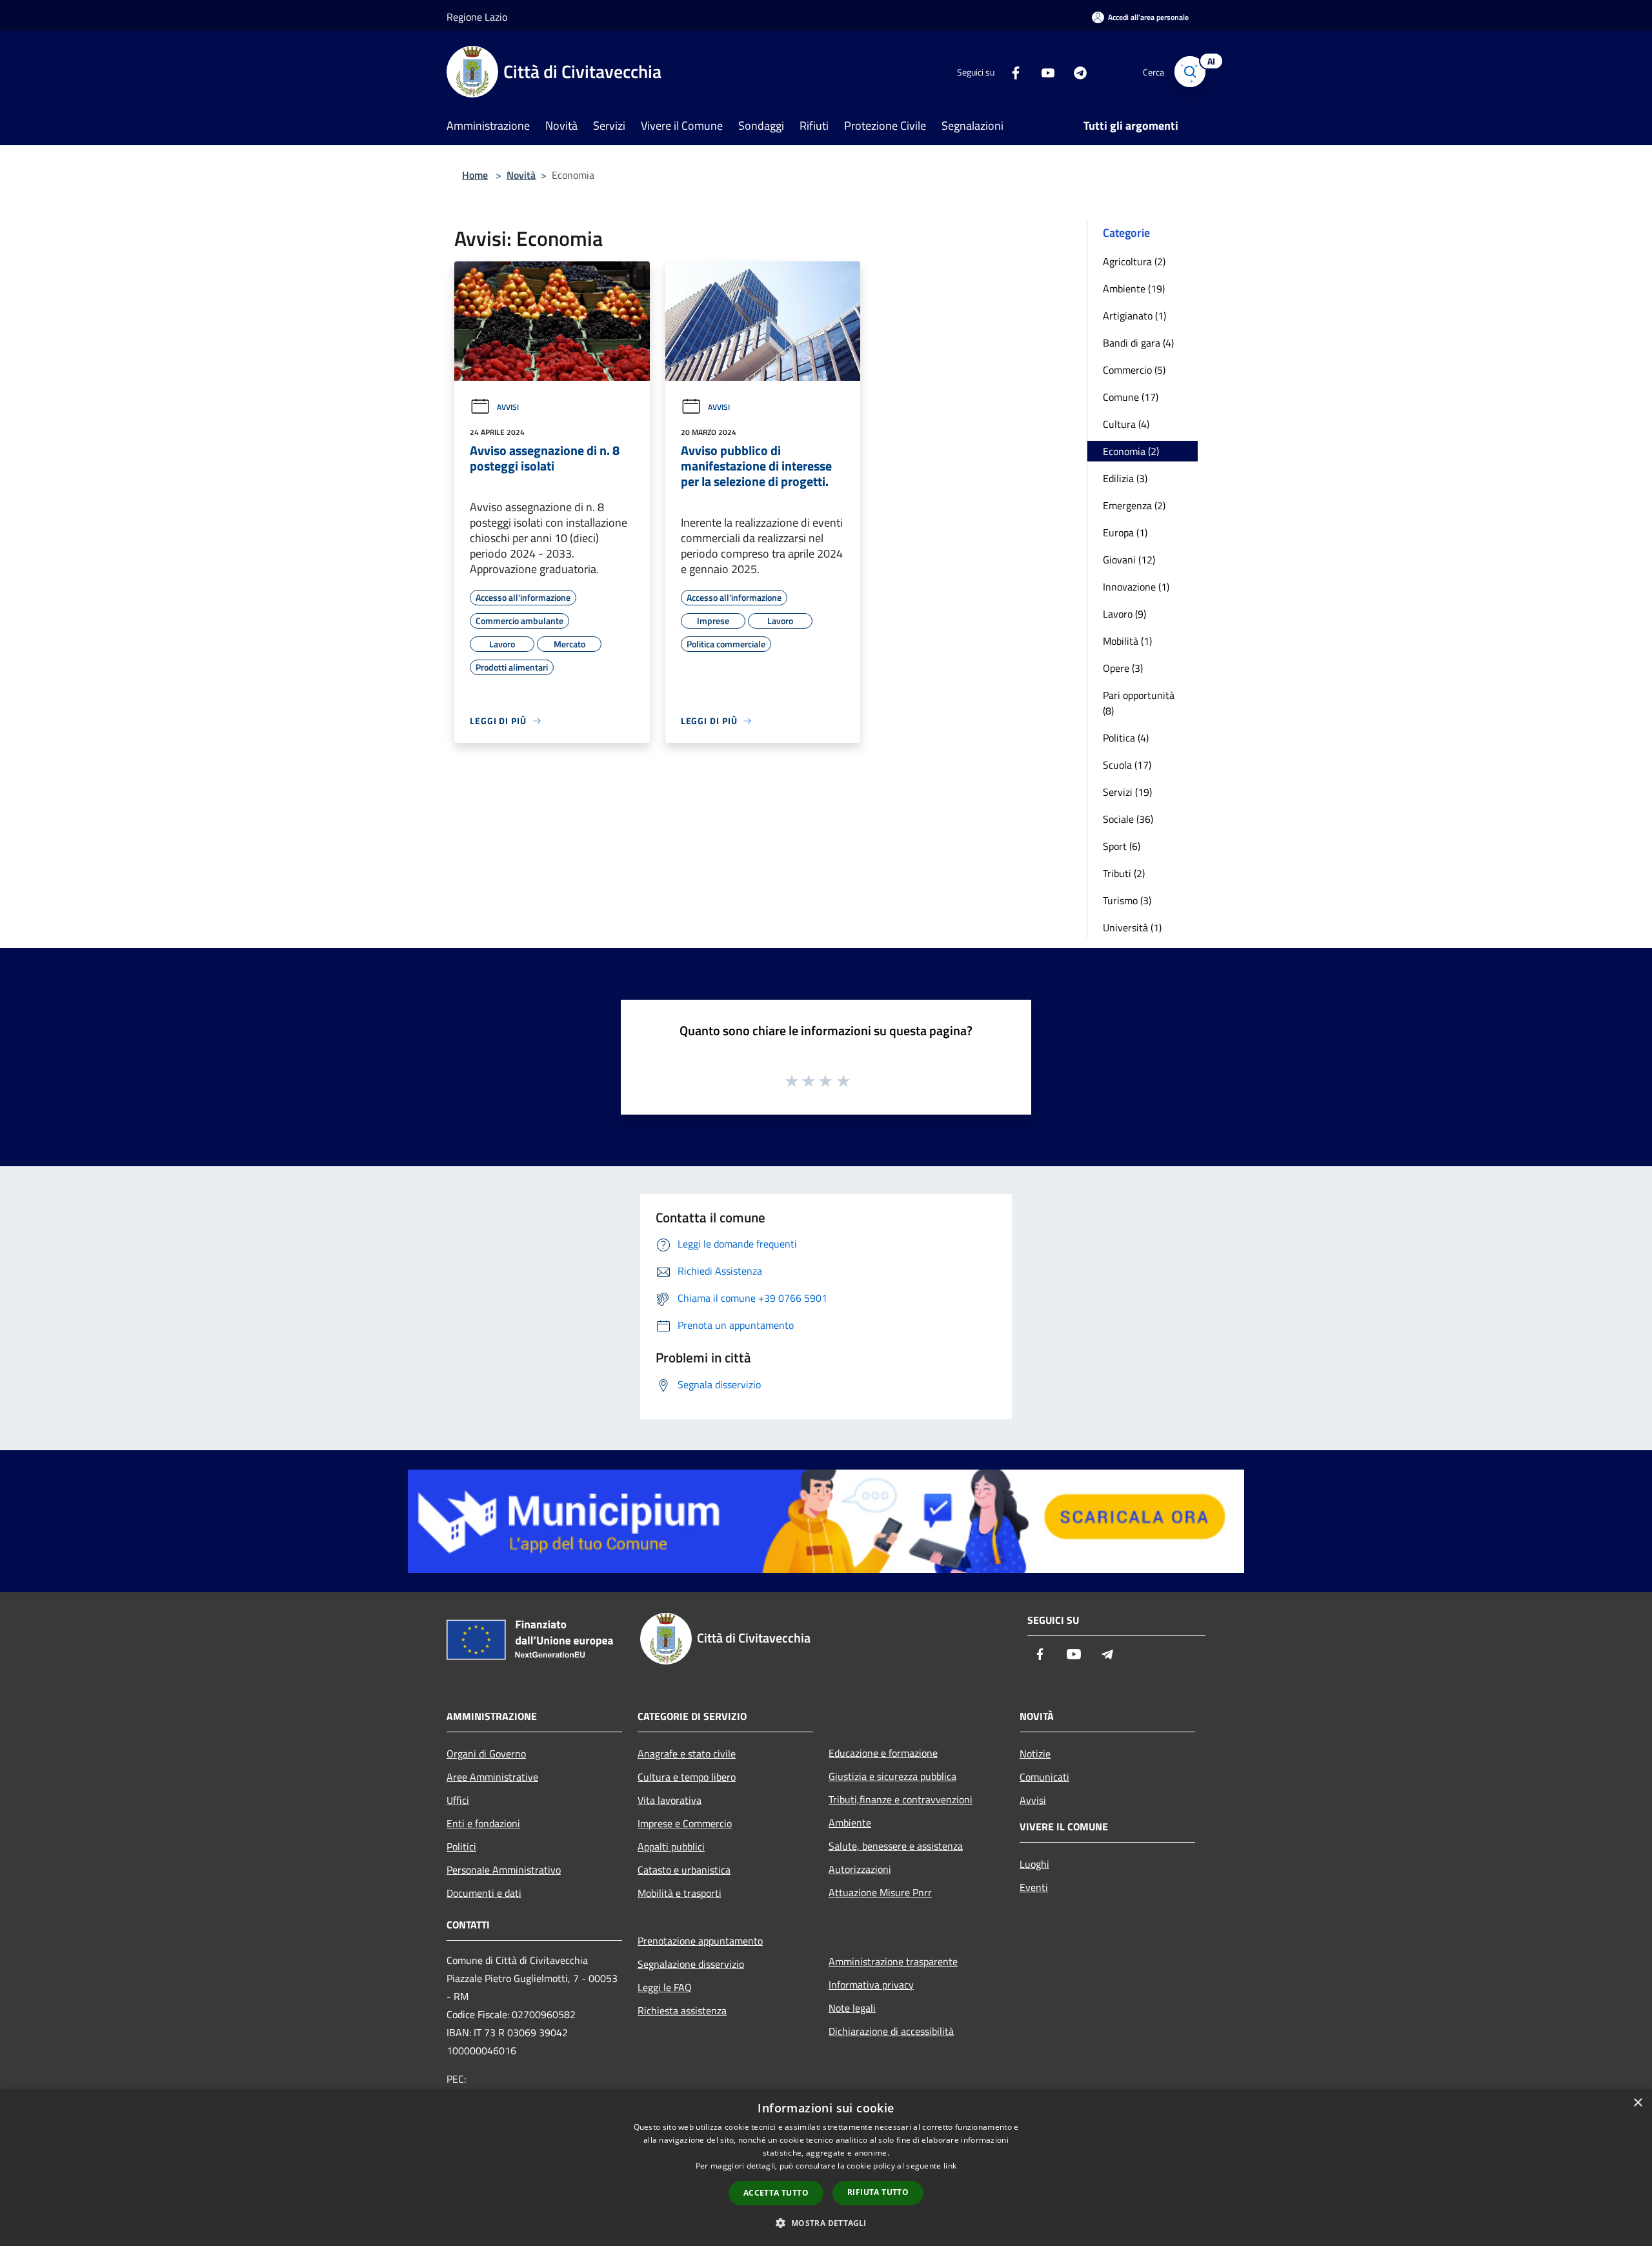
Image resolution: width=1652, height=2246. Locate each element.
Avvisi (508, 407)
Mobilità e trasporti (680, 1893)
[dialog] (826, 2168)
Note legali (852, 2008)
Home (475, 175)
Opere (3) (1123, 668)
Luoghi (1034, 1864)
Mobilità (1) (1127, 641)
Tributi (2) (1124, 873)
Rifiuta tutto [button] (878, 2192)
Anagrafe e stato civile (687, 1754)
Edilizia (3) (1125, 478)
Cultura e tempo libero (687, 1777)
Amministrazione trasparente (893, 1961)
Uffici (458, 1800)
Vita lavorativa (670, 1800)
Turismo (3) (1127, 900)
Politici (461, 1846)
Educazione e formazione (883, 1753)
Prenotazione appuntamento (700, 1941)
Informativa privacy (871, 1985)
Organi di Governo (486, 1754)
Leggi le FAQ (665, 1987)
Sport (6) (1122, 846)
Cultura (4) (1126, 424)
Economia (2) (1131, 451)
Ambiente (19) (1134, 288)
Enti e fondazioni (483, 1823)
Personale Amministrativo (504, 1870)
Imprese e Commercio (685, 1823)
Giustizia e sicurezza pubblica (892, 1776)
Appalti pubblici (671, 1846)
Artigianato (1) (1134, 316)
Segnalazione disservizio (691, 1964)
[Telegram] (1075, 71)
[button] (826, 2223)
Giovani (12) (1129, 560)
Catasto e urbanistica (684, 1870)
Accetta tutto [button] (776, 2193)
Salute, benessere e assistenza (896, 1846)
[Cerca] (1190, 72)
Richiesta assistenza (682, 2010)
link (950, 2166)
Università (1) (1132, 927)
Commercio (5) (1134, 370)
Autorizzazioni (860, 1869)
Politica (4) (1126, 738)
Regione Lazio (477, 17)
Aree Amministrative (492, 1777)
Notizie (1035, 1754)
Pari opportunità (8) (1139, 703)
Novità (521, 175)
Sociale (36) (1128, 819)
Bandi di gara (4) (1138, 343)
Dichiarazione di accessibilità (891, 2031)
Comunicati (1044, 1777)
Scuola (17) (1127, 765)
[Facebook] (1011, 71)
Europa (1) (1125, 532)
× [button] (1637, 2103)
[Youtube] (1043, 71)
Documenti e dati (484, 1893)
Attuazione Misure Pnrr (880, 1892)
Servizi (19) (1127, 792)
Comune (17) (1131, 397)
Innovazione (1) (1136, 587)
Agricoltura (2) (1134, 261)
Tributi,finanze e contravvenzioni (901, 1799)
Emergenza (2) (1134, 505)
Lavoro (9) (1124, 614)
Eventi (1034, 1887)
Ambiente (850, 1823)
